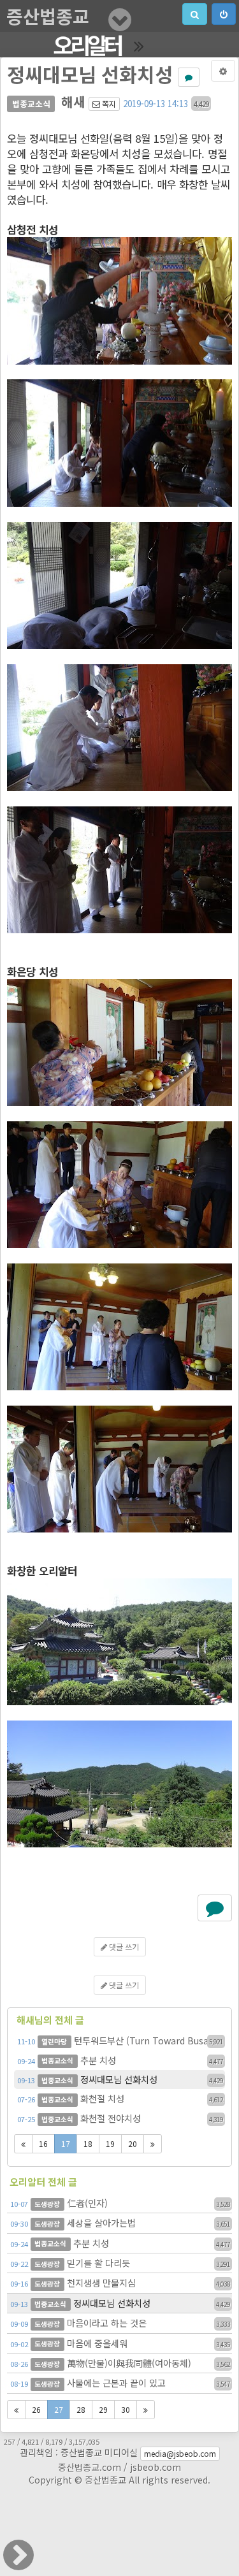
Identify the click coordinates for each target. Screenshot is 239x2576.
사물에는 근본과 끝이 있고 (120, 2383)
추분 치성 (120, 2060)
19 (110, 2143)
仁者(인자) (120, 2203)
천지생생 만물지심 (120, 2282)
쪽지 (108, 104)
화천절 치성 (120, 2098)
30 (126, 2409)
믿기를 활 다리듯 (120, 2263)
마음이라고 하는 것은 (120, 2323)
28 (81, 2409)
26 (36, 2409)
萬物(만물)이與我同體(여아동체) (120, 2363)
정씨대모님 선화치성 (120, 2079)
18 (88, 2143)
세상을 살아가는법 (120, 2223)
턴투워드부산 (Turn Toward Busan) (120, 2040)
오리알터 (87, 45)
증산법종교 (48, 16)
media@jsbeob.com (180, 2453)
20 (133, 2143)
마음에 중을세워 (120, 2343)
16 (43, 2143)
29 (103, 2409)
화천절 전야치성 (120, 2118)
